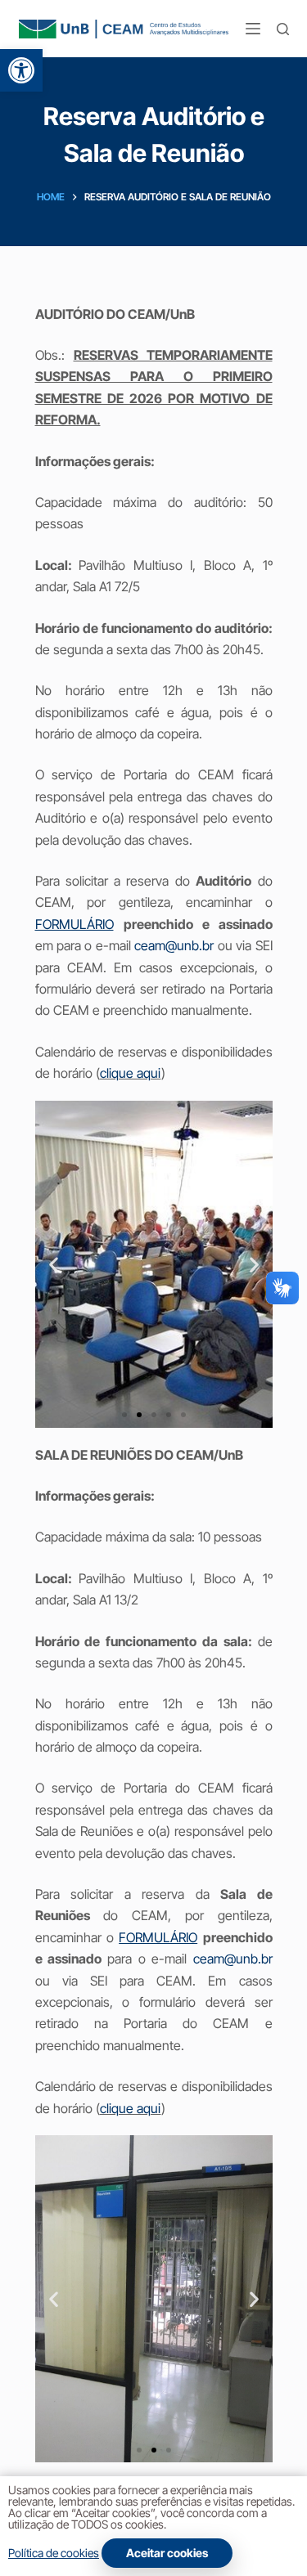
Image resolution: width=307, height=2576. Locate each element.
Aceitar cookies (167, 2553)
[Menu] (253, 29)
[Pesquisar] (283, 29)
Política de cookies (54, 2553)
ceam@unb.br (174, 945)
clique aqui (131, 1073)
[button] (21, 70)
